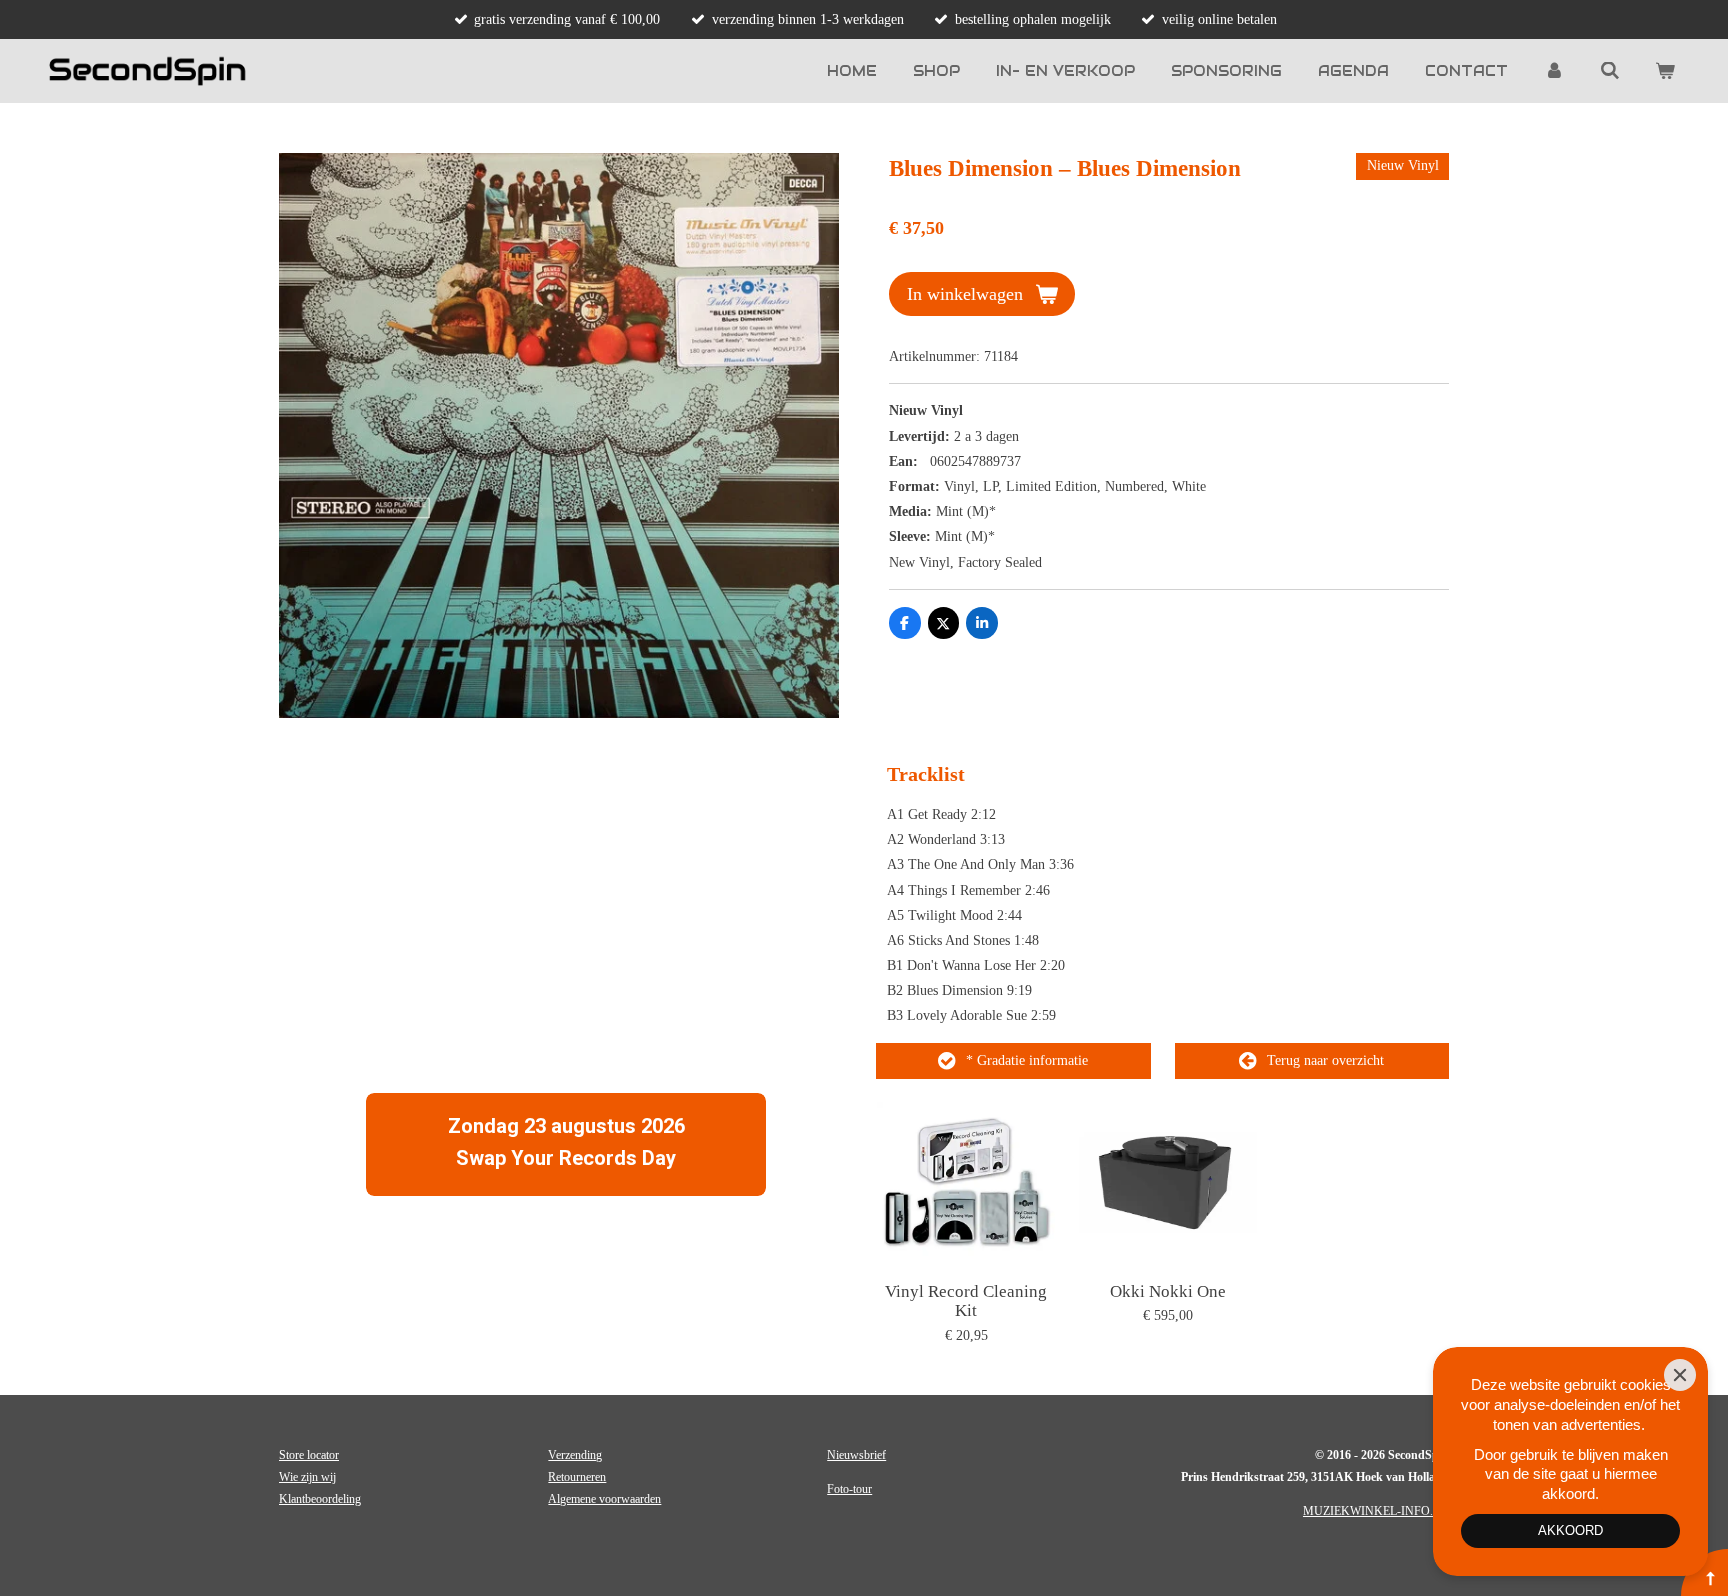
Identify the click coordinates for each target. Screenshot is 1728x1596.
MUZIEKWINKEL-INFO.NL (1376, 1511)
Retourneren (577, 1477)
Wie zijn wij (307, 1477)
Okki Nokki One (1168, 1291)
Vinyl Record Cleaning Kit (966, 1301)
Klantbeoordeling (320, 1499)
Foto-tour (849, 1489)
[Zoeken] (1610, 71)
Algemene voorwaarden (604, 1499)
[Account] (1554, 71)
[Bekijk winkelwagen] (1665, 71)
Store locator (309, 1455)
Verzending (575, 1455)
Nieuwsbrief (856, 1455)
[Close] (1680, 1375)
